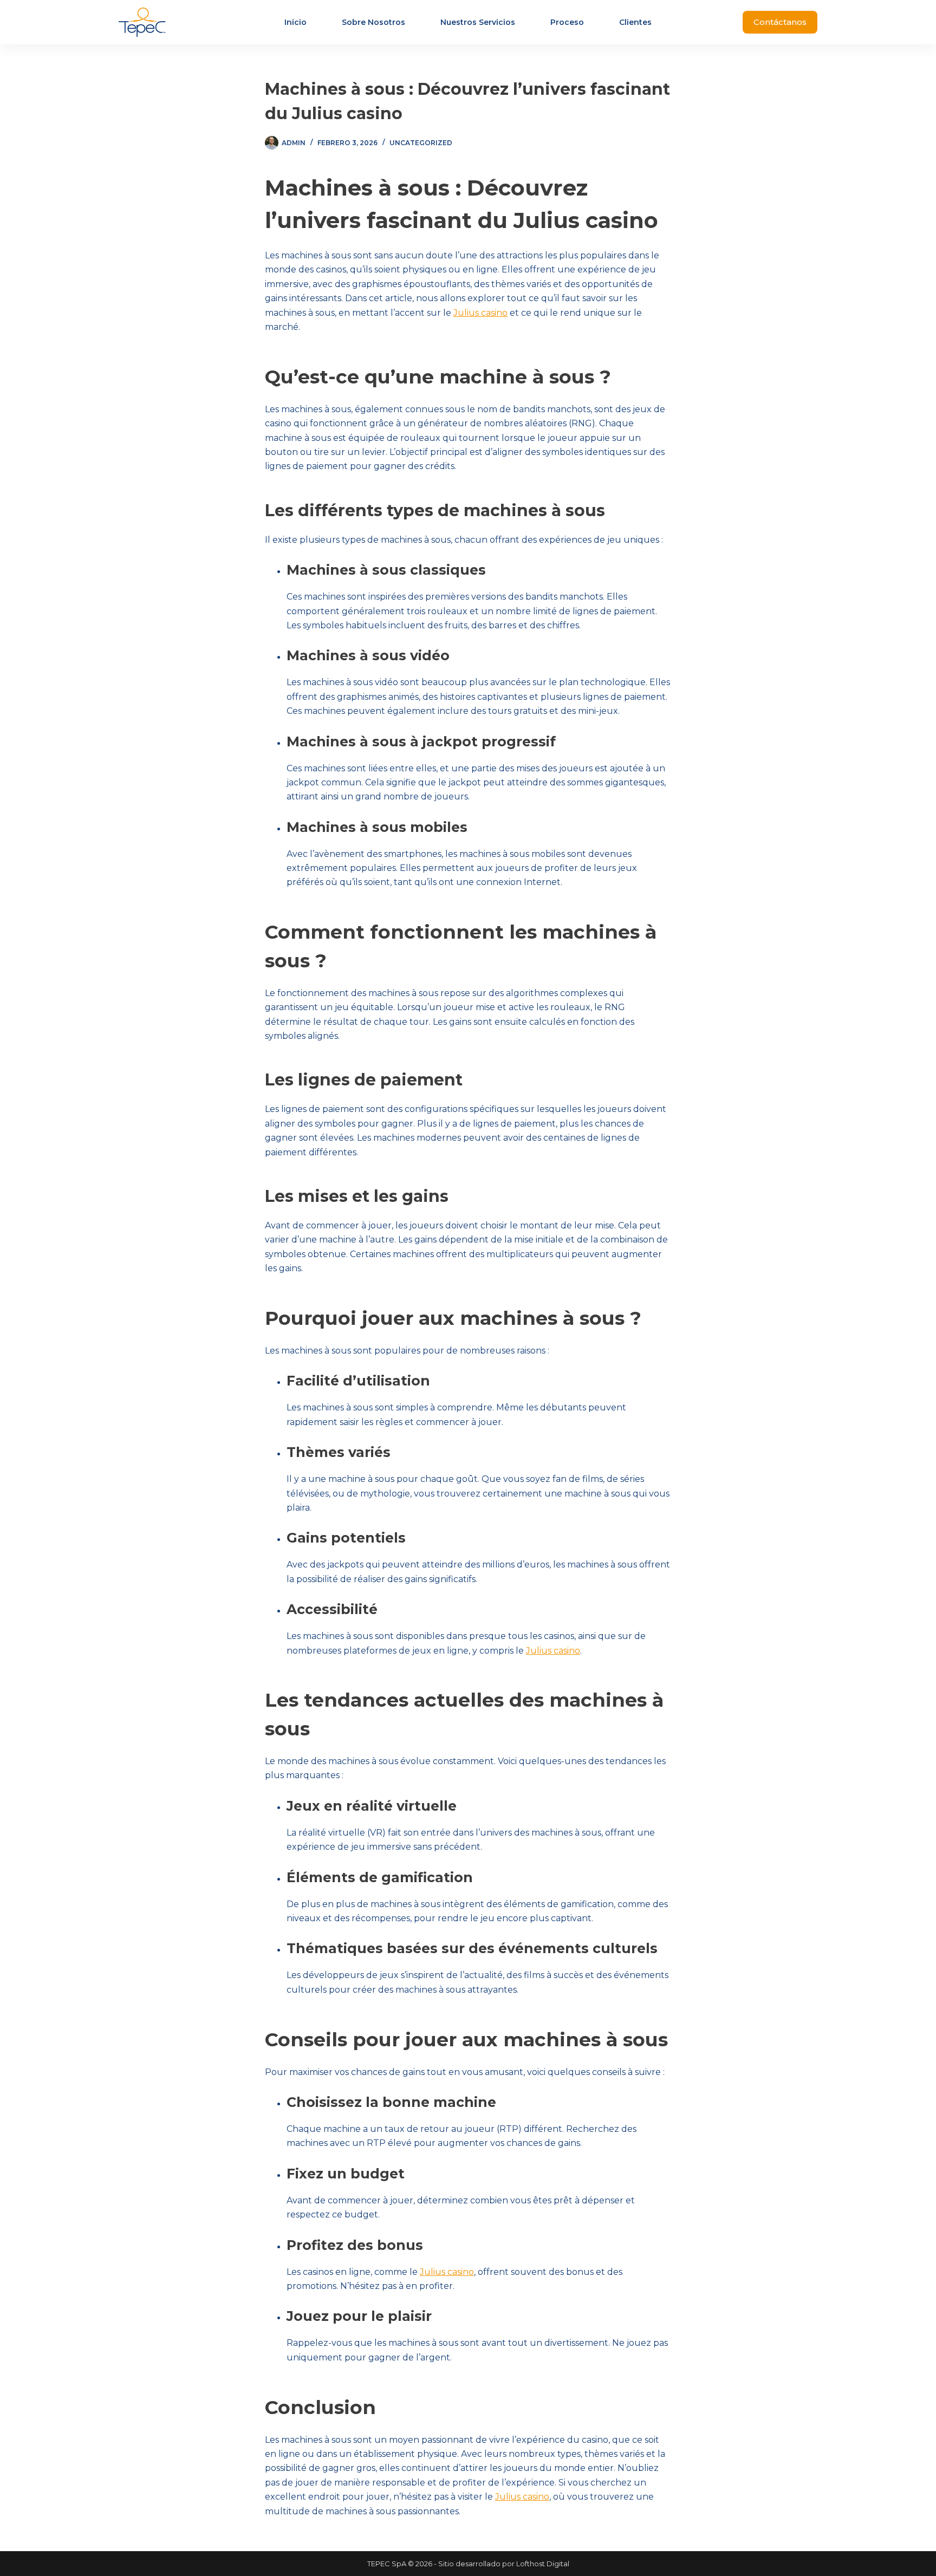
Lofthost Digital (543, 2564)
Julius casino (480, 313)
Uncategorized (421, 143)
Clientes (635, 22)
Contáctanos (780, 22)
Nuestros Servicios (478, 22)
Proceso (567, 22)
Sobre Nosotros (373, 22)
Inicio (295, 22)
